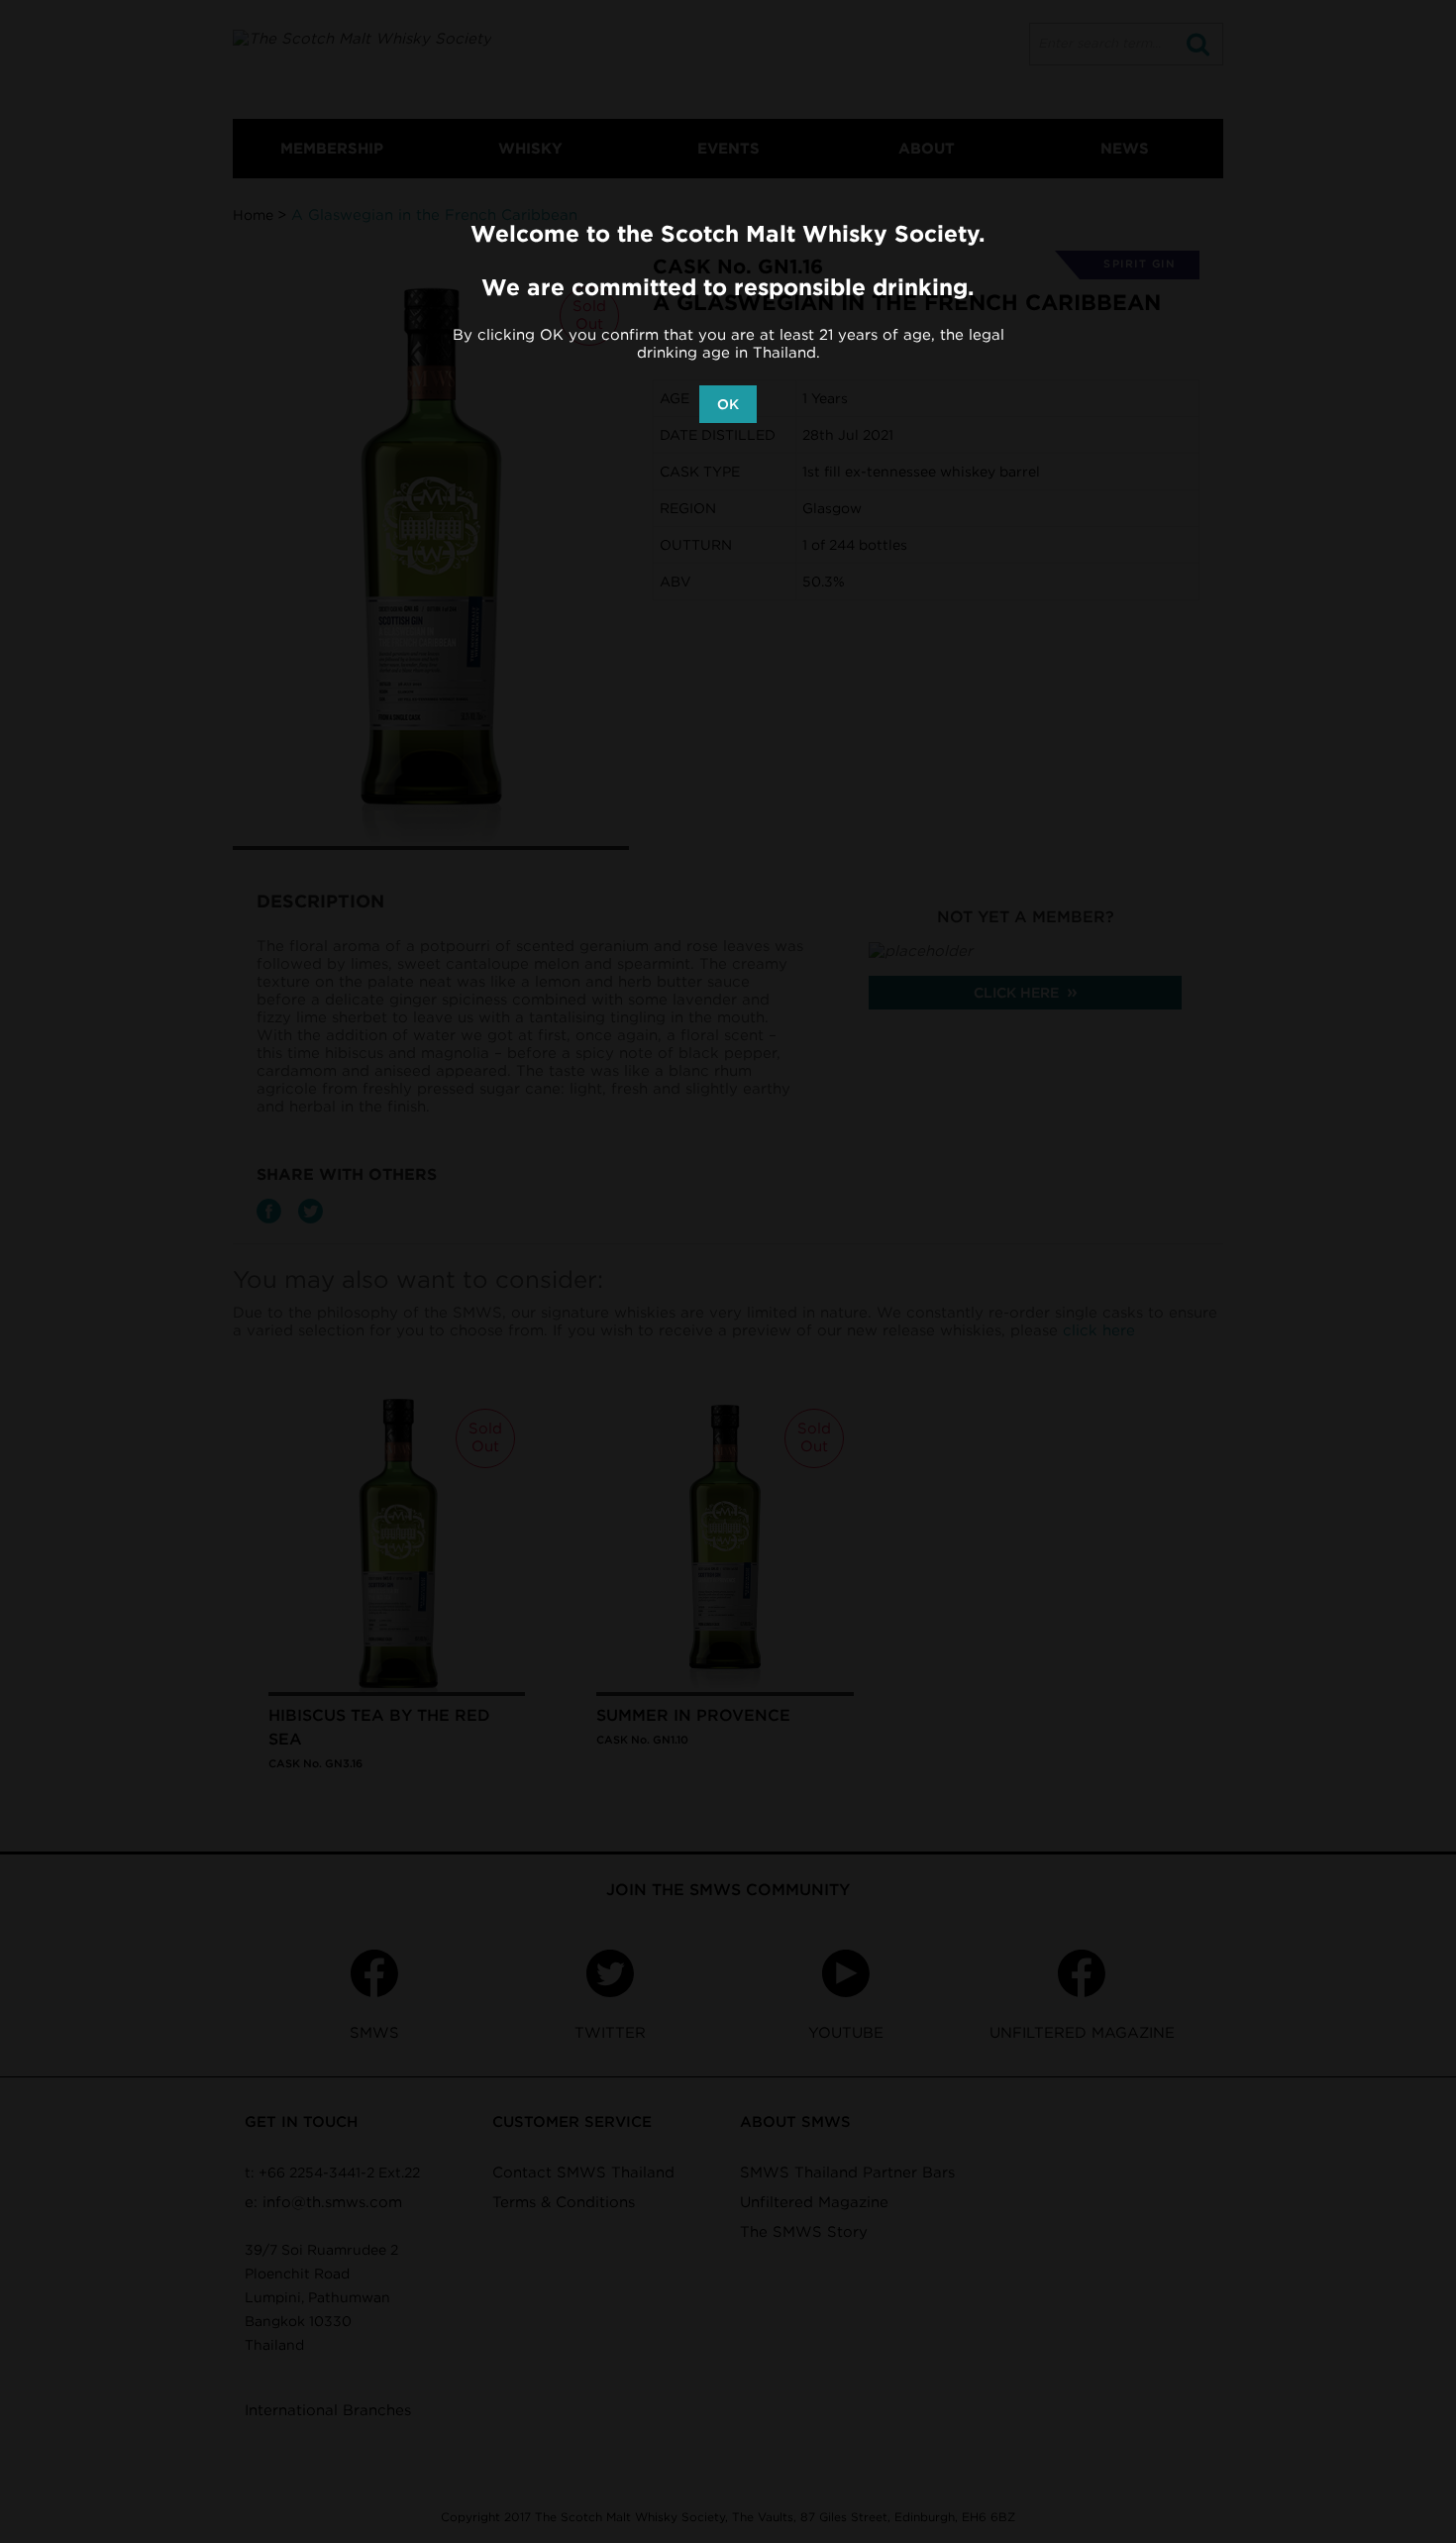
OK (728, 404)
